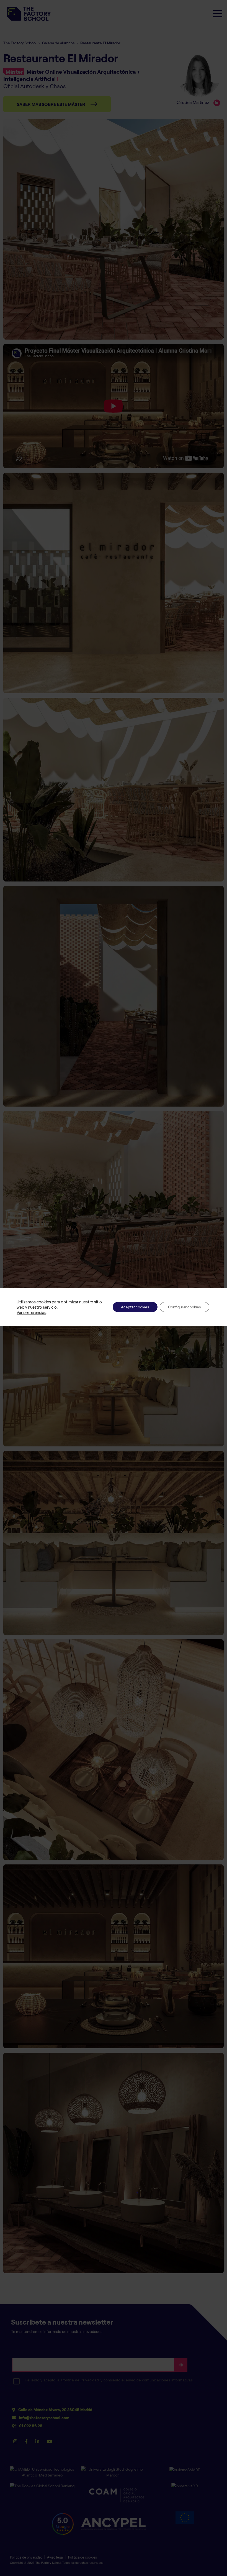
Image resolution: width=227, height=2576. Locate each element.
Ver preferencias (31, 1312)
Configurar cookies (185, 1307)
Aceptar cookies (135, 1307)
